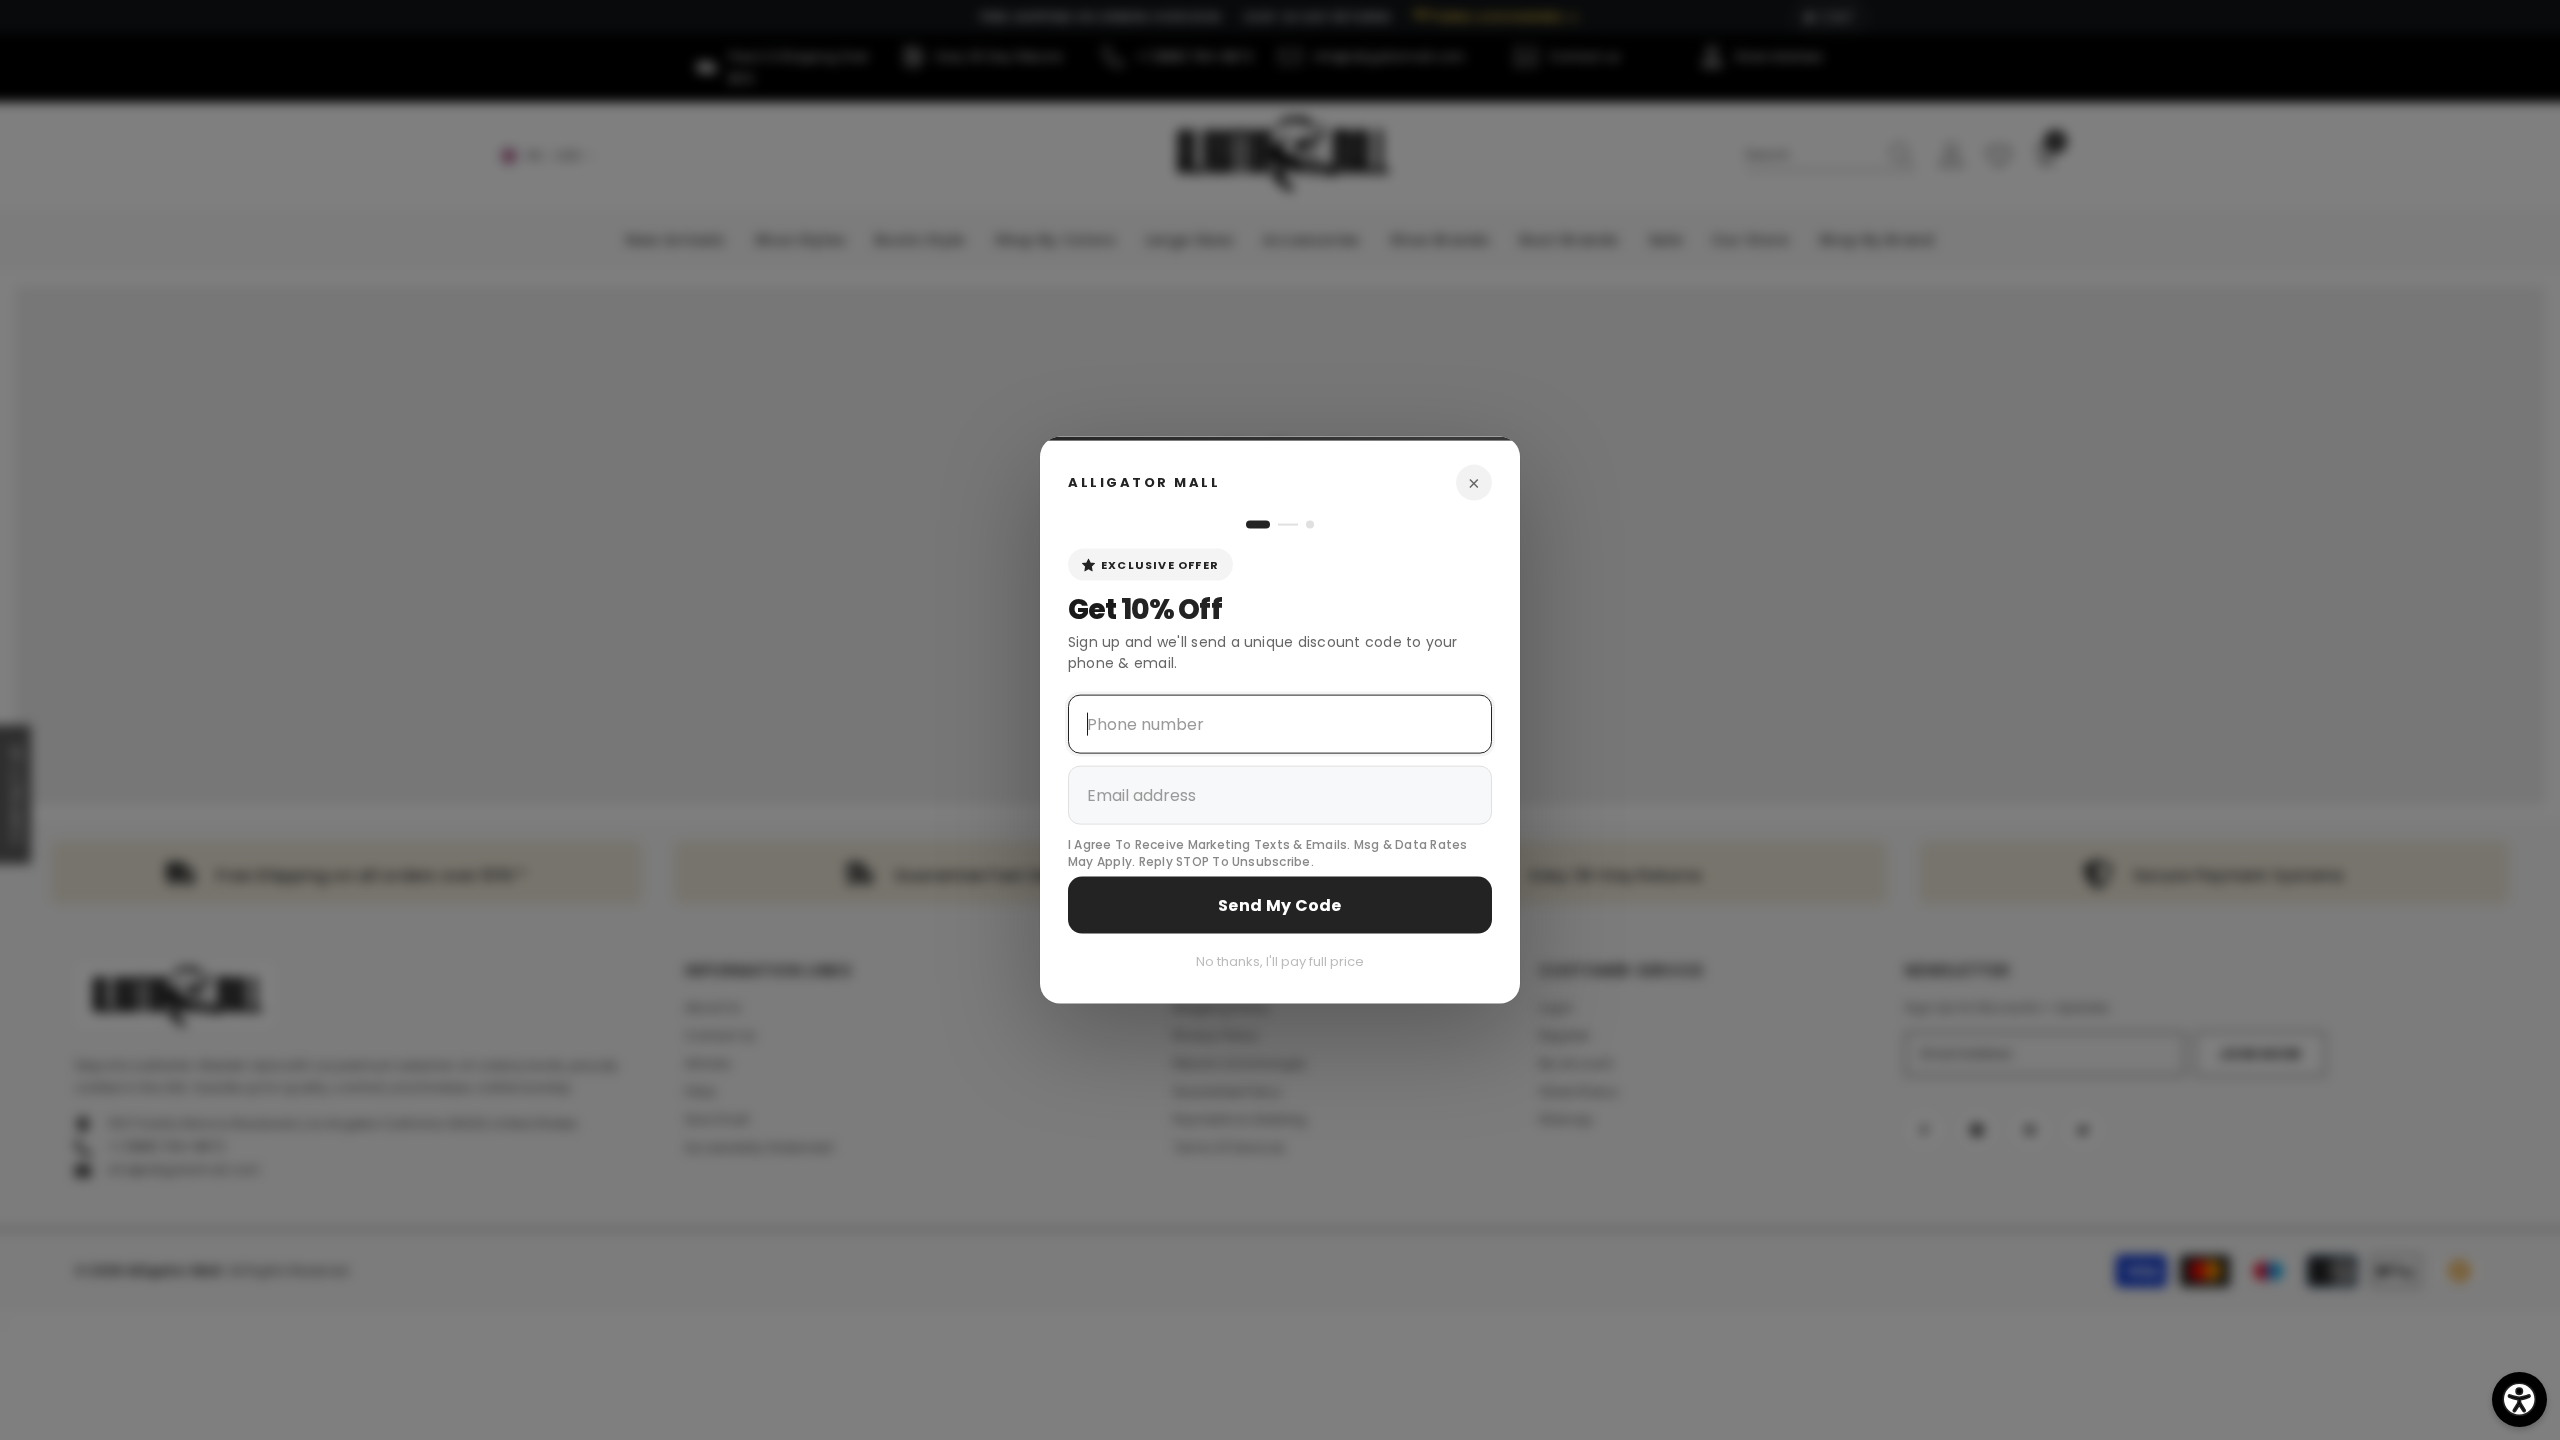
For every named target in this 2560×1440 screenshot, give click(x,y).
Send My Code (1280, 904)
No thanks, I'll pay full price (1280, 960)
